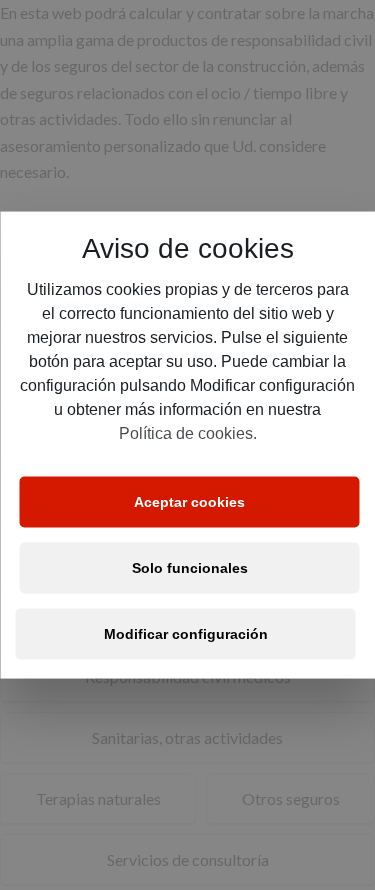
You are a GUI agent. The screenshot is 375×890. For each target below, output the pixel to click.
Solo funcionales (190, 568)
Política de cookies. (188, 432)
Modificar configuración (186, 634)
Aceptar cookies (189, 502)
